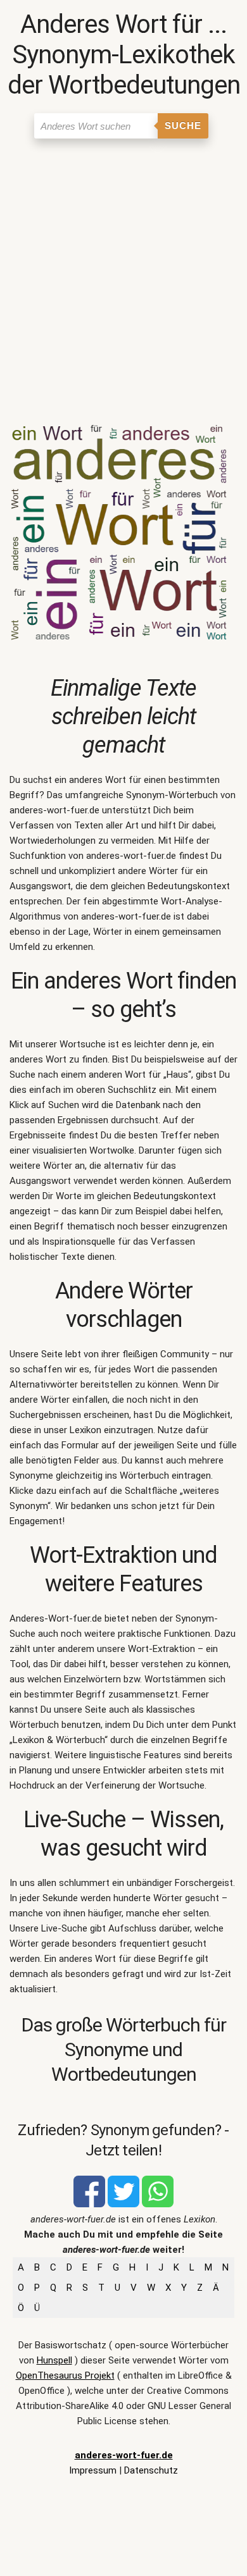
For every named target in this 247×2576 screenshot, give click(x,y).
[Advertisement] (123, 274)
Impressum (93, 2470)
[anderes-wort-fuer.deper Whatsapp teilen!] (158, 2204)
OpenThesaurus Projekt (65, 2376)
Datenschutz (151, 2470)
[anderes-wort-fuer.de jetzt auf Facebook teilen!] (89, 2204)
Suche (183, 126)
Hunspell (54, 2360)
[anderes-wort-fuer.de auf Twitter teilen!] (123, 2204)
